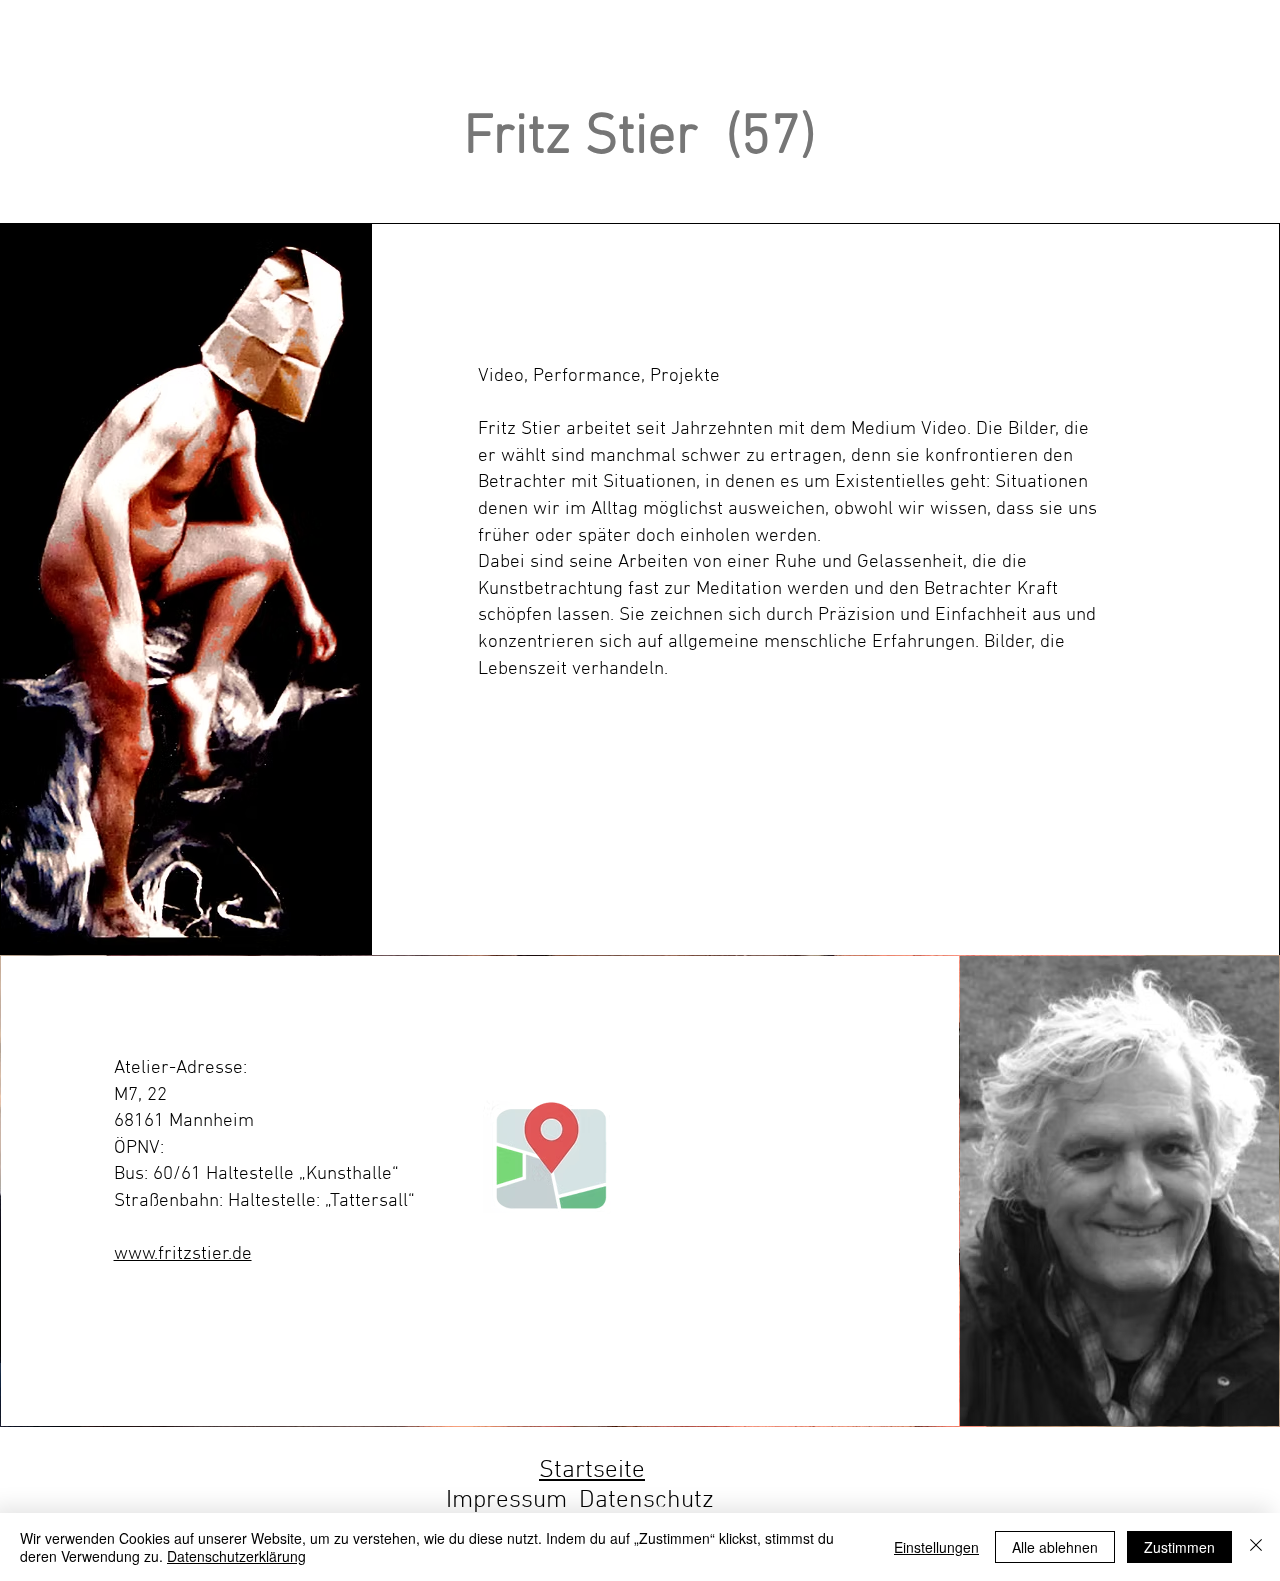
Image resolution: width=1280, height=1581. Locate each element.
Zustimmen (1179, 1547)
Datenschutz (646, 1501)
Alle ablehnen (1055, 1547)
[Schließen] (1256, 1547)
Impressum (506, 1501)
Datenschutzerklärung (236, 1556)
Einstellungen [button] (936, 1547)
